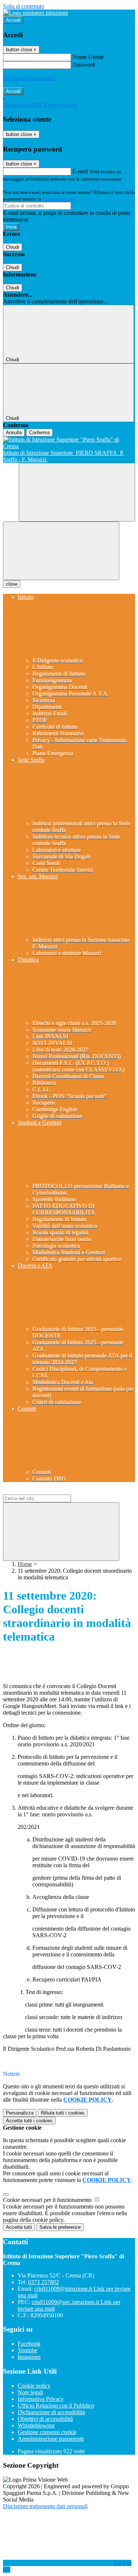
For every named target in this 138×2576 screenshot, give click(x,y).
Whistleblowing (36, 2425)
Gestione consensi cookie (47, 2432)
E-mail (80, 171)
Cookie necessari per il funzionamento (48, 2200)
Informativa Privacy (41, 2399)
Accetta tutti (29, 2121)
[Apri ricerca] (77, 492)
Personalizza (20, 2113)
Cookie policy (34, 2386)
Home (25, 1564)
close (12, 584)
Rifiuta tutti (63, 2113)
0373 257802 (43, 2282)
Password (84, 65)
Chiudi (13, 247)
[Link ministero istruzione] (36, 13)
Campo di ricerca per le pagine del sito (47, 1491)
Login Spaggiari (59, 199)
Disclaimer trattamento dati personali (45, 2506)
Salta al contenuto (24, 6)
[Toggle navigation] (61, 551)
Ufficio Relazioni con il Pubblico (56, 2406)
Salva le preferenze (60, 2227)
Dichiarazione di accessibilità (51, 2412)
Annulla (14, 433)
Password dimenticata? (29, 78)
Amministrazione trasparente (51, 2439)
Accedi (13, 20)
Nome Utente (88, 57)
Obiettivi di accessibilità (45, 2419)
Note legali (30, 2392)
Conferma (39, 433)
